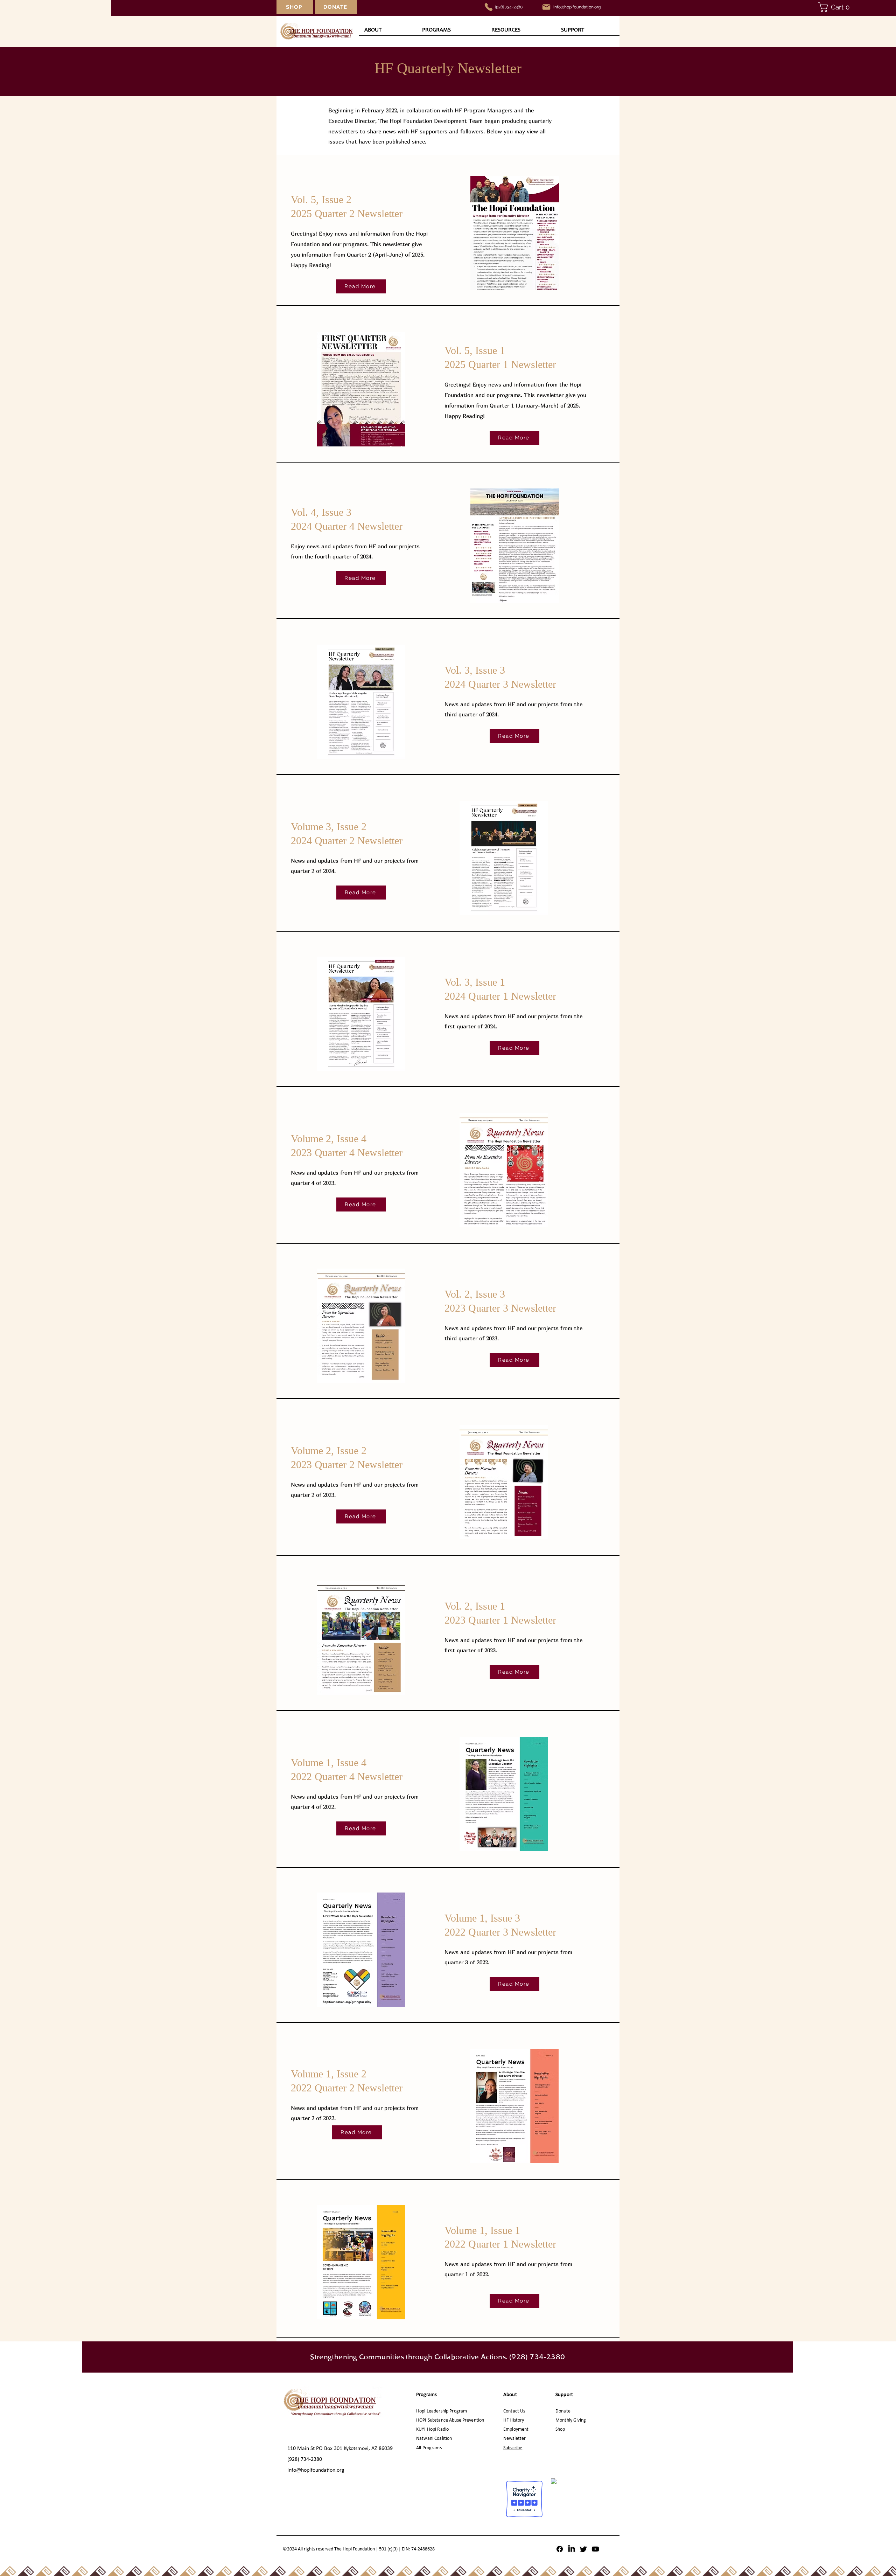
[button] (840, 7)
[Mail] (546, 7)
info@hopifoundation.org (316, 2470)
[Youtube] (595, 2549)
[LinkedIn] (572, 2549)
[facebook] (560, 2549)
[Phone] (489, 7)
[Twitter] (583, 2549)
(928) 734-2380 (509, 7)
